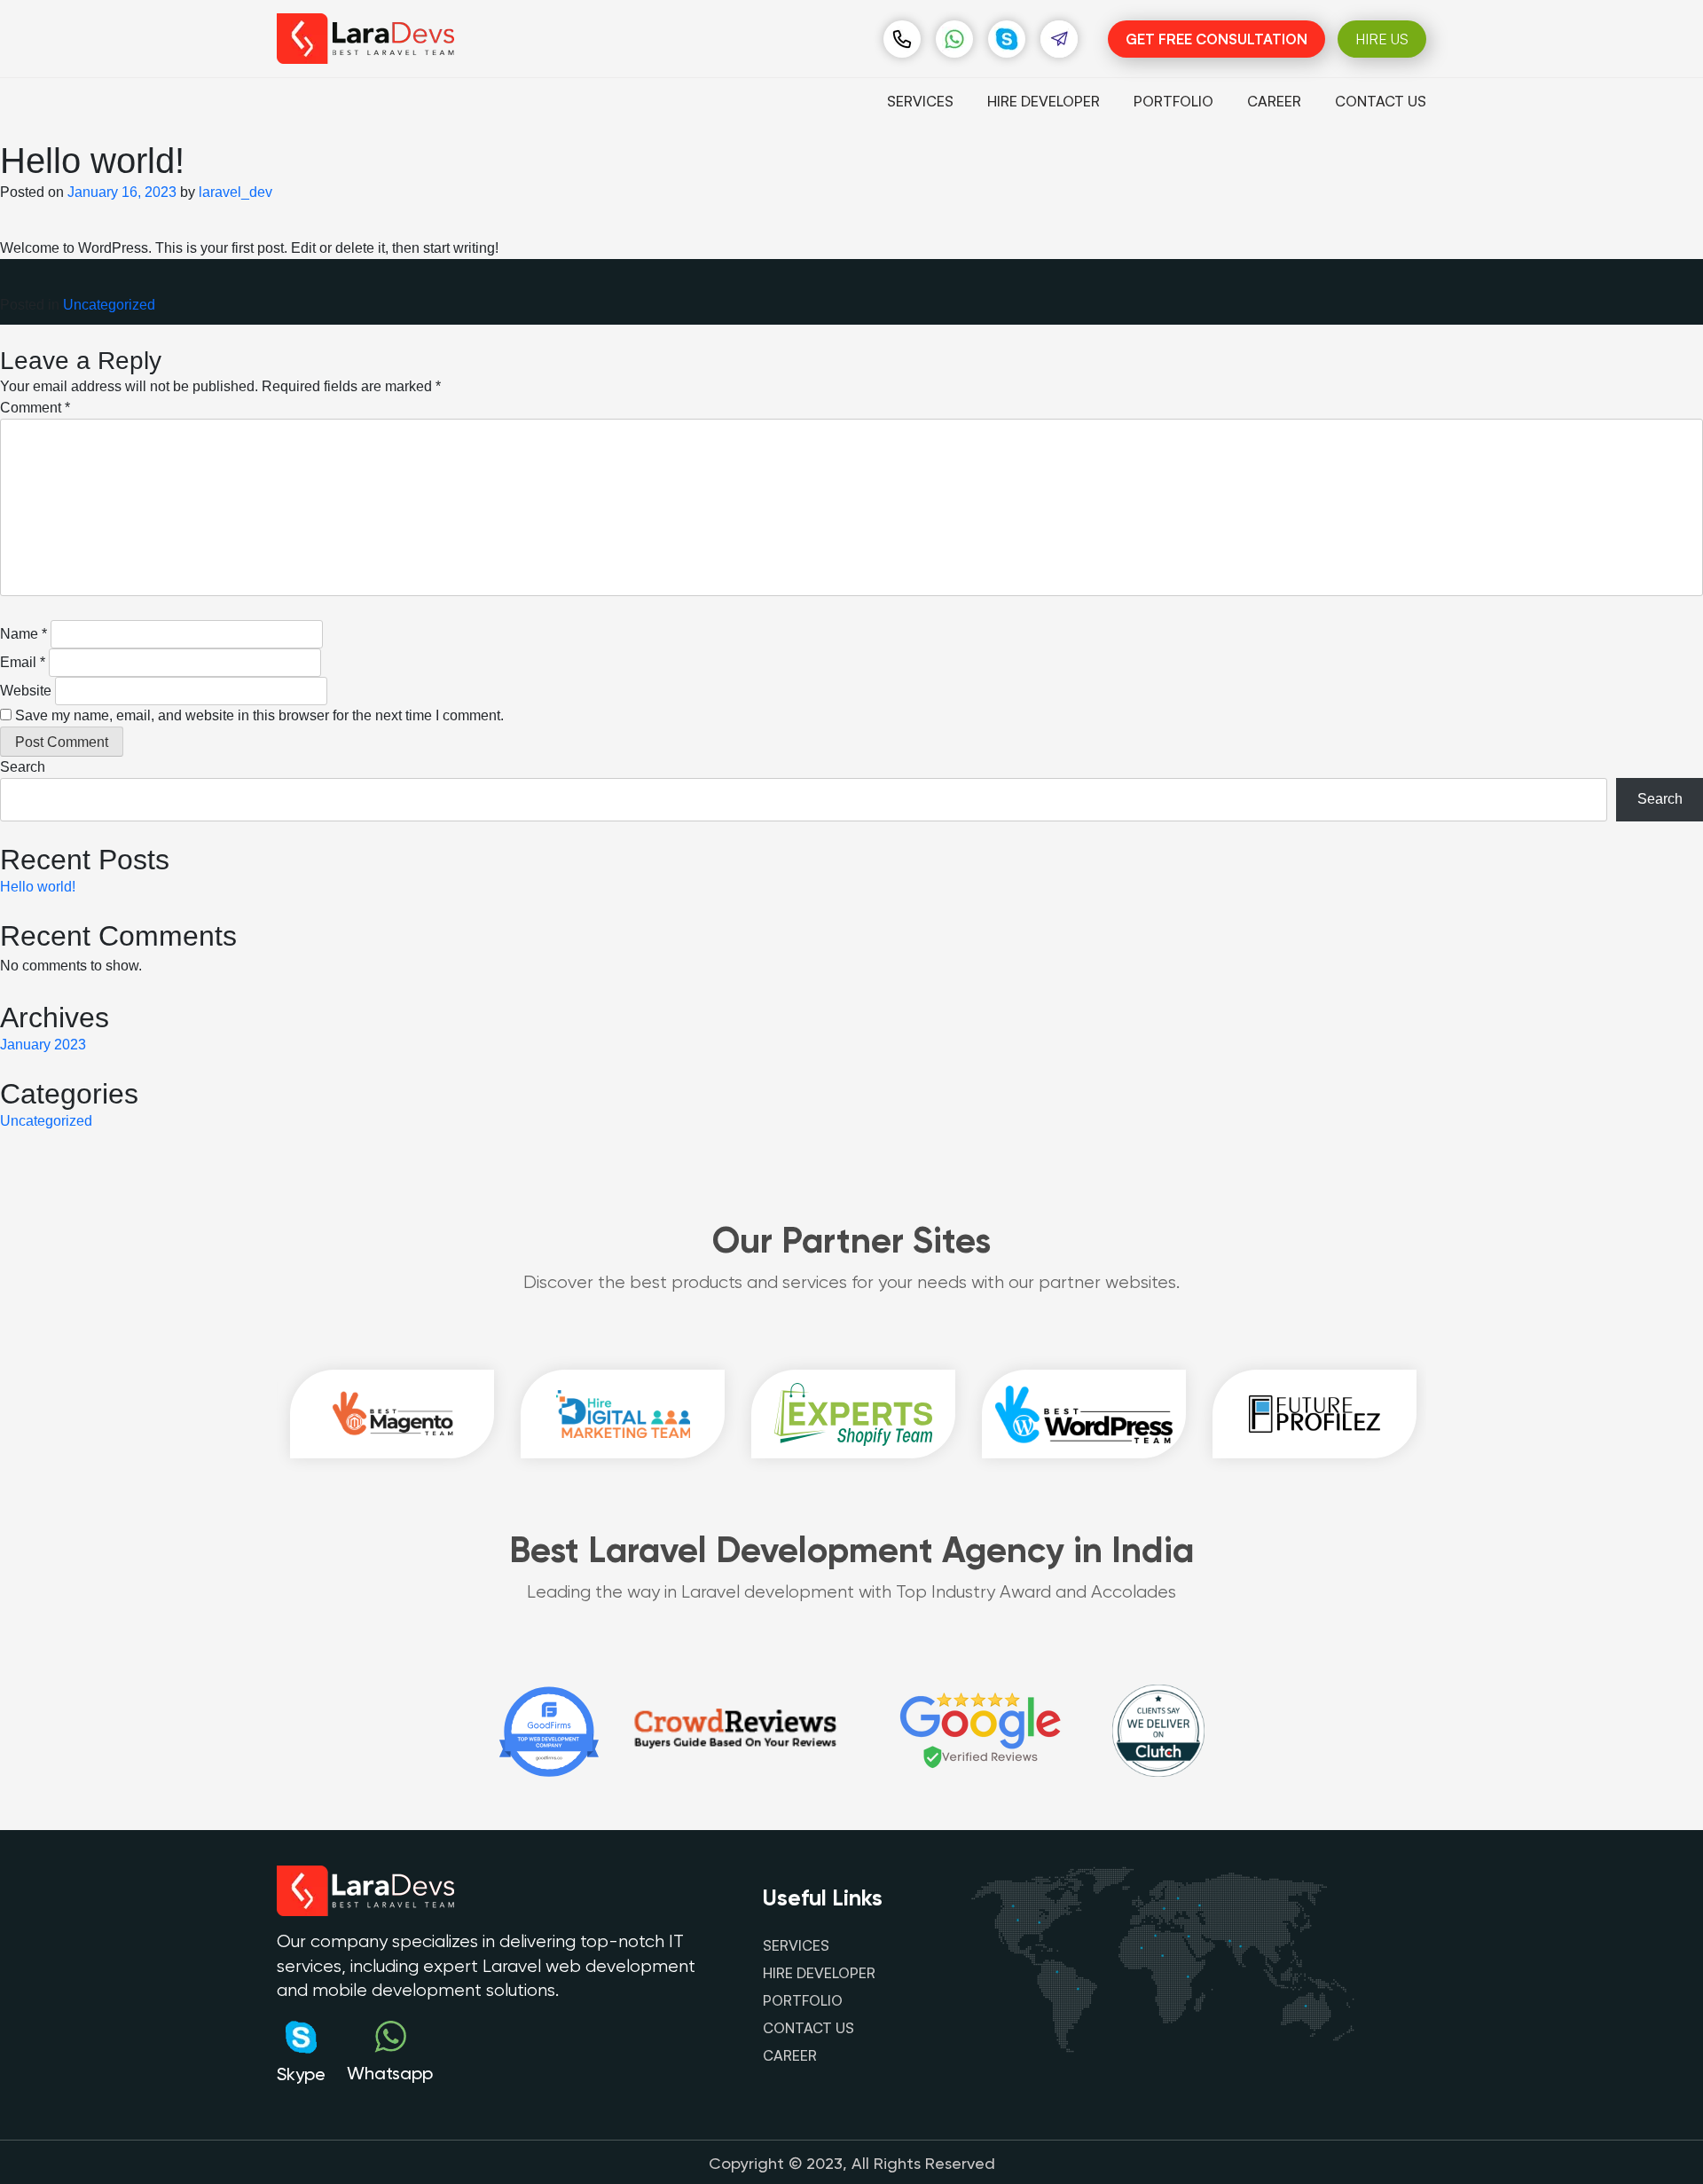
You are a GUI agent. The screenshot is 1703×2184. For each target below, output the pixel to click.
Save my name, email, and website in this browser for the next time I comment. (259, 715)
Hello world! (38, 887)
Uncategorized (109, 305)
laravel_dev (235, 192)
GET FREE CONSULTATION (1216, 39)
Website (26, 691)
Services (920, 101)
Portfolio (1173, 101)
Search (23, 767)
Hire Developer (1044, 101)
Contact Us (1381, 101)
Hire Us (1382, 39)
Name (24, 634)
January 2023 (43, 1045)
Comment (35, 408)
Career (1274, 101)
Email (23, 662)
